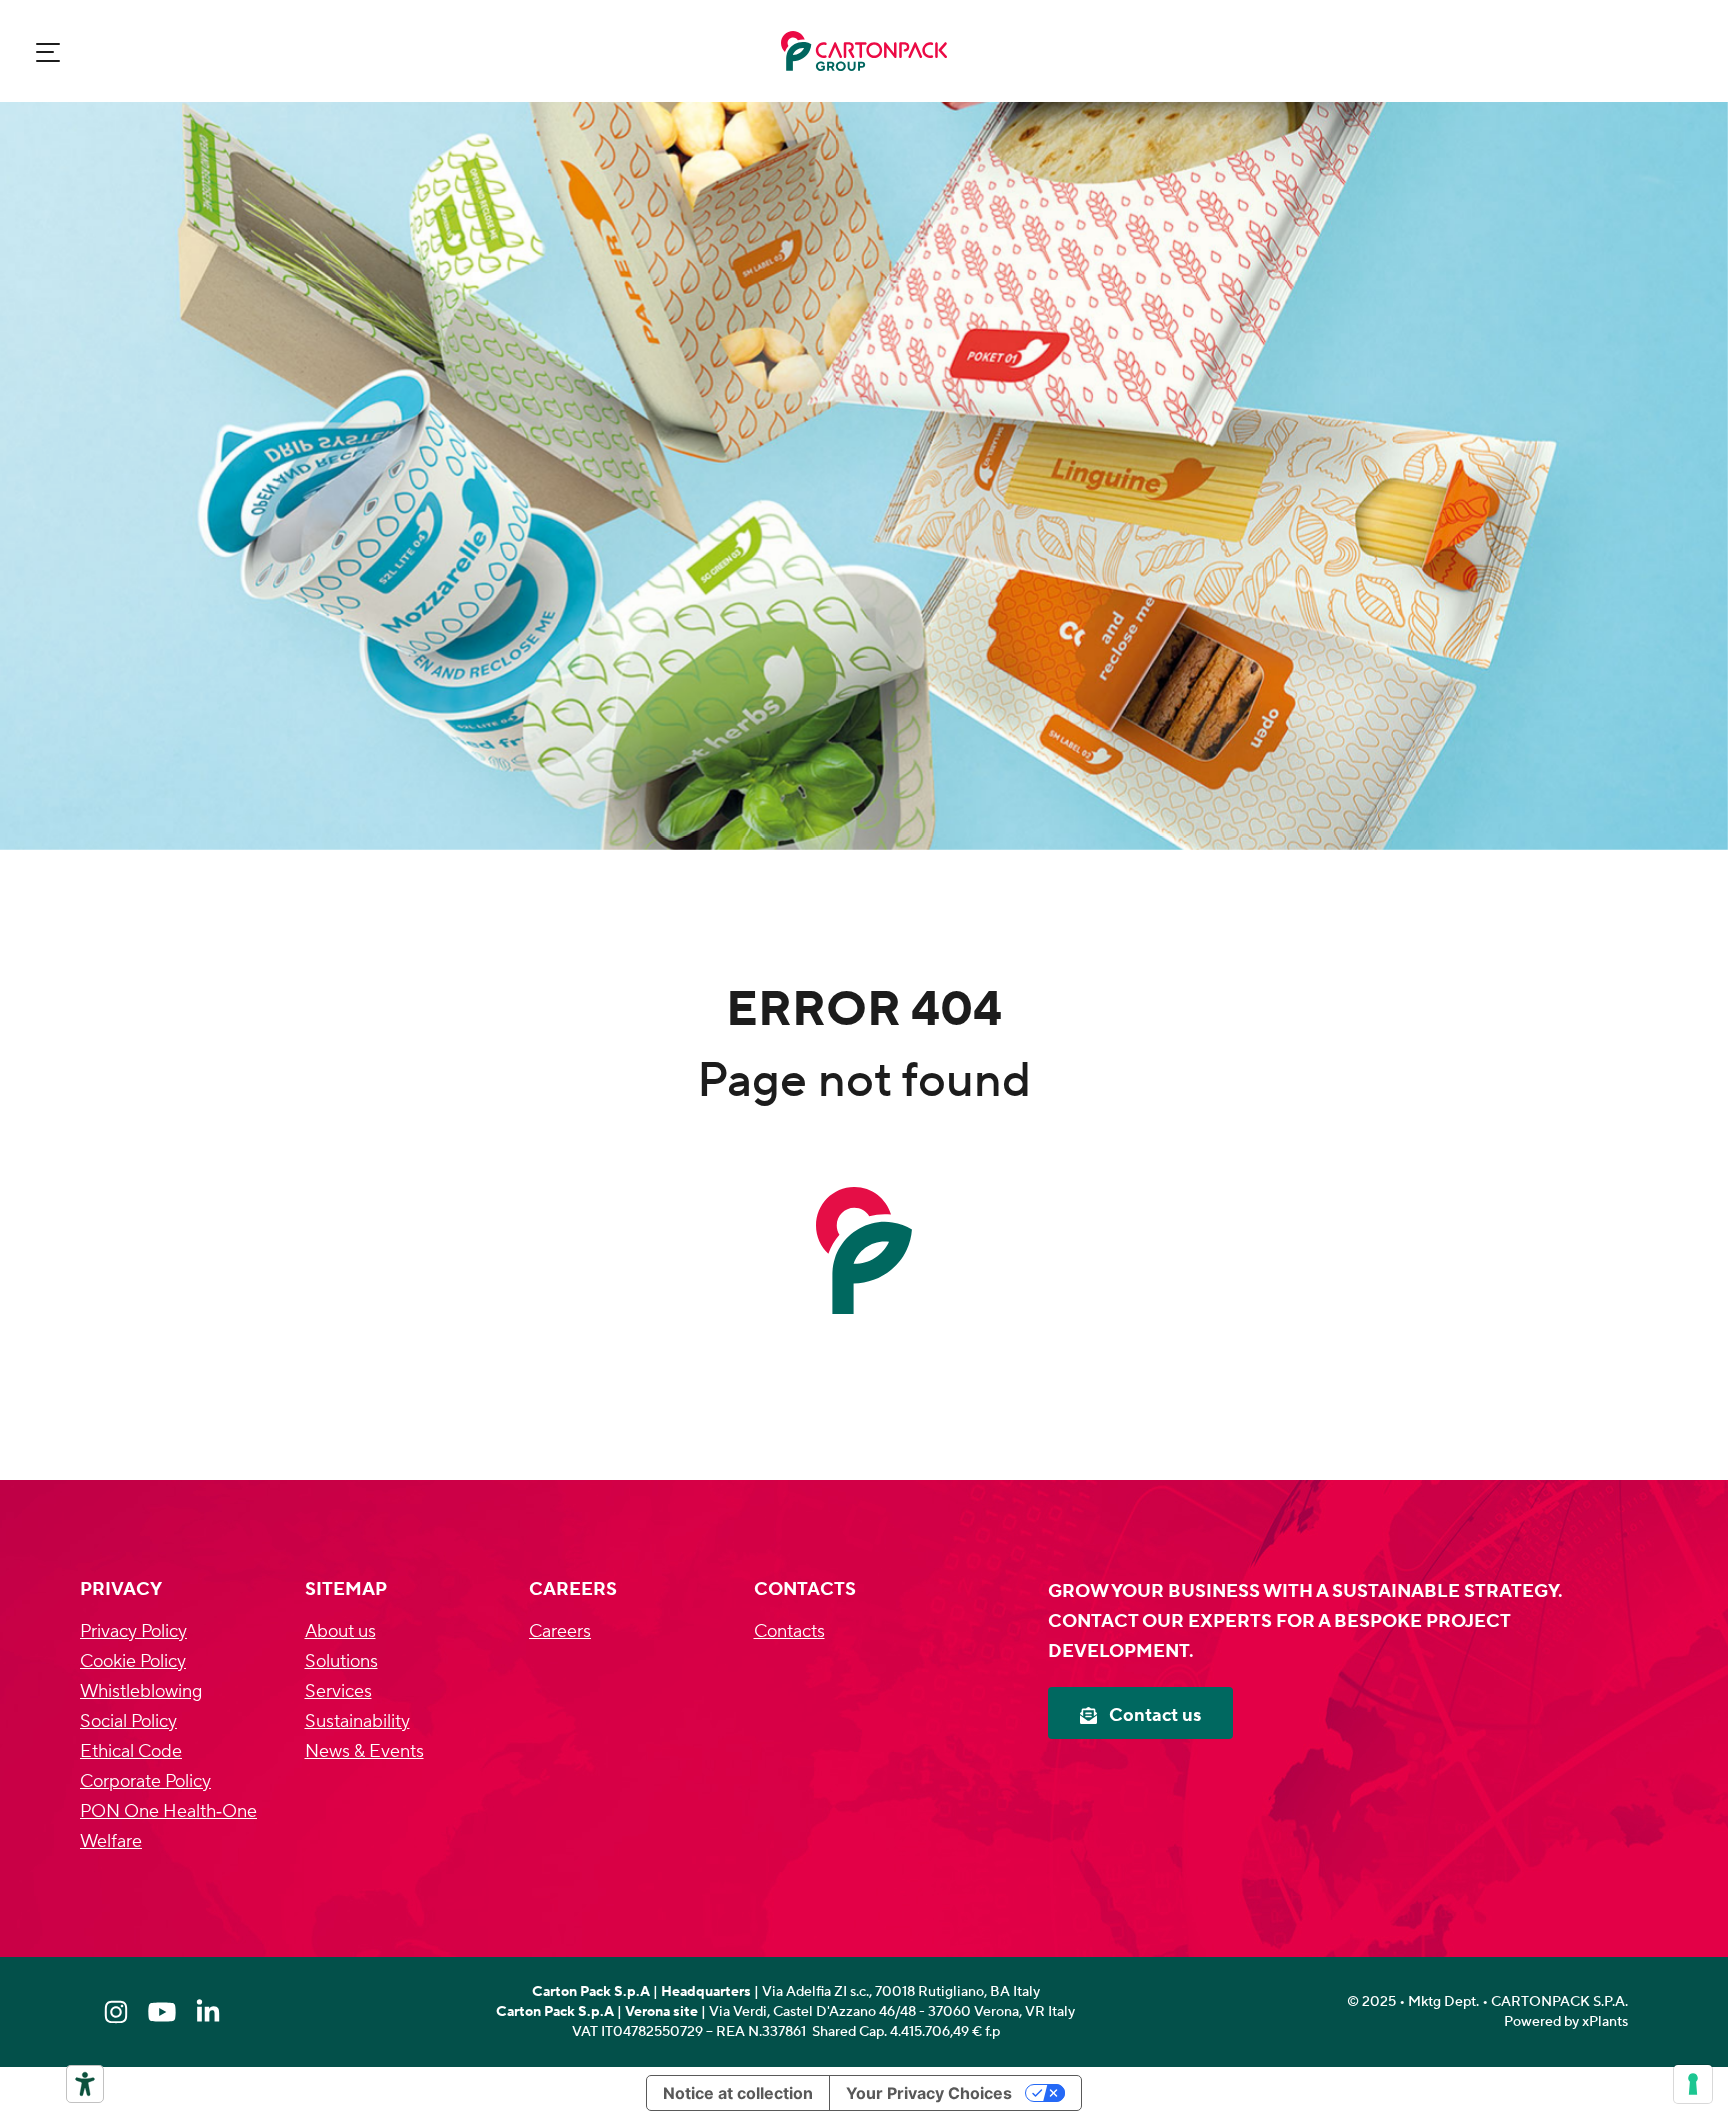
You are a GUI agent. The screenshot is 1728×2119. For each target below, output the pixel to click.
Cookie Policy (133, 1661)
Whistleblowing (141, 1691)
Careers (560, 1631)
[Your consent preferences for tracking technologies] (1693, 2084)
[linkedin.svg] (208, 2012)
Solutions (341, 1661)
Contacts (789, 1631)
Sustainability (357, 1721)
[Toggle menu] (48, 51)
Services (338, 1691)
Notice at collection (738, 2093)
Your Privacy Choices (929, 2093)
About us (340, 1631)
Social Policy (128, 1721)
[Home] (864, 51)
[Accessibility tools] (85, 2084)
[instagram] (116, 2012)
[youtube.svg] (162, 2012)
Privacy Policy (133, 1631)
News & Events (364, 1751)
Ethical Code (131, 1751)
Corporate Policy (145, 1781)
